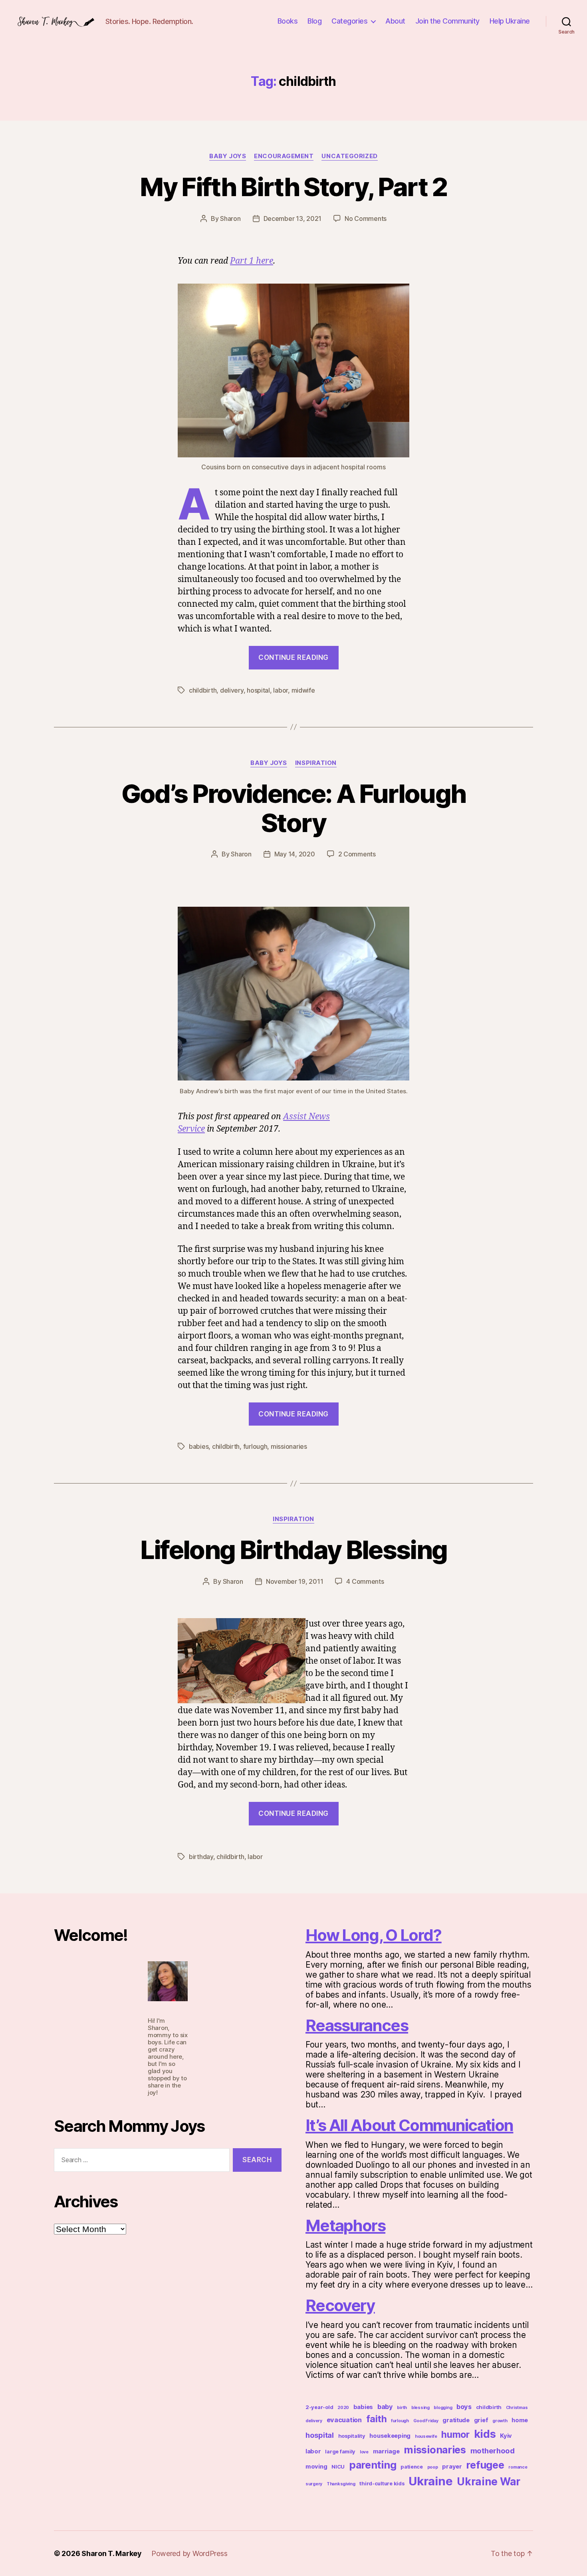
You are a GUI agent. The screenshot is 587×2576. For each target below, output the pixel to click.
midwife (303, 690)
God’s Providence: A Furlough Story (294, 808)
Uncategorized (349, 156)
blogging (443, 2408)
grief (481, 2420)
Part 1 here (252, 261)
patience (412, 2467)
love (364, 2452)
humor (455, 2435)
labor (281, 690)
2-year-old (319, 2407)
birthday (201, 1857)
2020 (343, 2408)
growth (500, 2421)
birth (402, 2408)
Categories (349, 21)
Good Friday (426, 2421)
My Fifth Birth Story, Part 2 (293, 187)
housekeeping (390, 2436)
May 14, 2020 (295, 854)
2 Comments (357, 854)
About (395, 21)
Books (288, 21)
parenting (373, 2465)
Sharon (230, 218)
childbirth (203, 690)
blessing (420, 2408)
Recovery (340, 2305)
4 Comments (365, 1581)
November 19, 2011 (294, 1581)
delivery (232, 690)
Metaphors (345, 2225)
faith (377, 2419)
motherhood (493, 2451)
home (520, 2420)
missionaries (289, 1446)
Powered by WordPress (189, 2553)
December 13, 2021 (293, 218)
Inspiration (316, 763)
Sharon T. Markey (112, 2553)
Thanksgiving (341, 2484)
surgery (314, 2484)
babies (199, 1446)
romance (518, 2467)
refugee (485, 2465)
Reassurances (357, 2025)
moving (316, 2467)
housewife (426, 2436)
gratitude (456, 2420)
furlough (255, 1446)
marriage (386, 2451)
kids (485, 2434)
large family (340, 2452)
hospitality (352, 2436)
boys (464, 2407)
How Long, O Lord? (374, 1935)
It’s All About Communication (409, 2125)
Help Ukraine (510, 21)
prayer (452, 2467)
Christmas (517, 2408)
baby (385, 2407)
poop (433, 2467)
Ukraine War (489, 2482)
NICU (338, 2467)
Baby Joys (228, 156)
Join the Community (447, 21)
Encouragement (284, 156)
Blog (314, 21)
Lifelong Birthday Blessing (294, 1550)
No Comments (366, 218)
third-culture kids (382, 2484)
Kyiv (506, 2436)
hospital (258, 690)
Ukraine (430, 2481)
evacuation (344, 2420)
